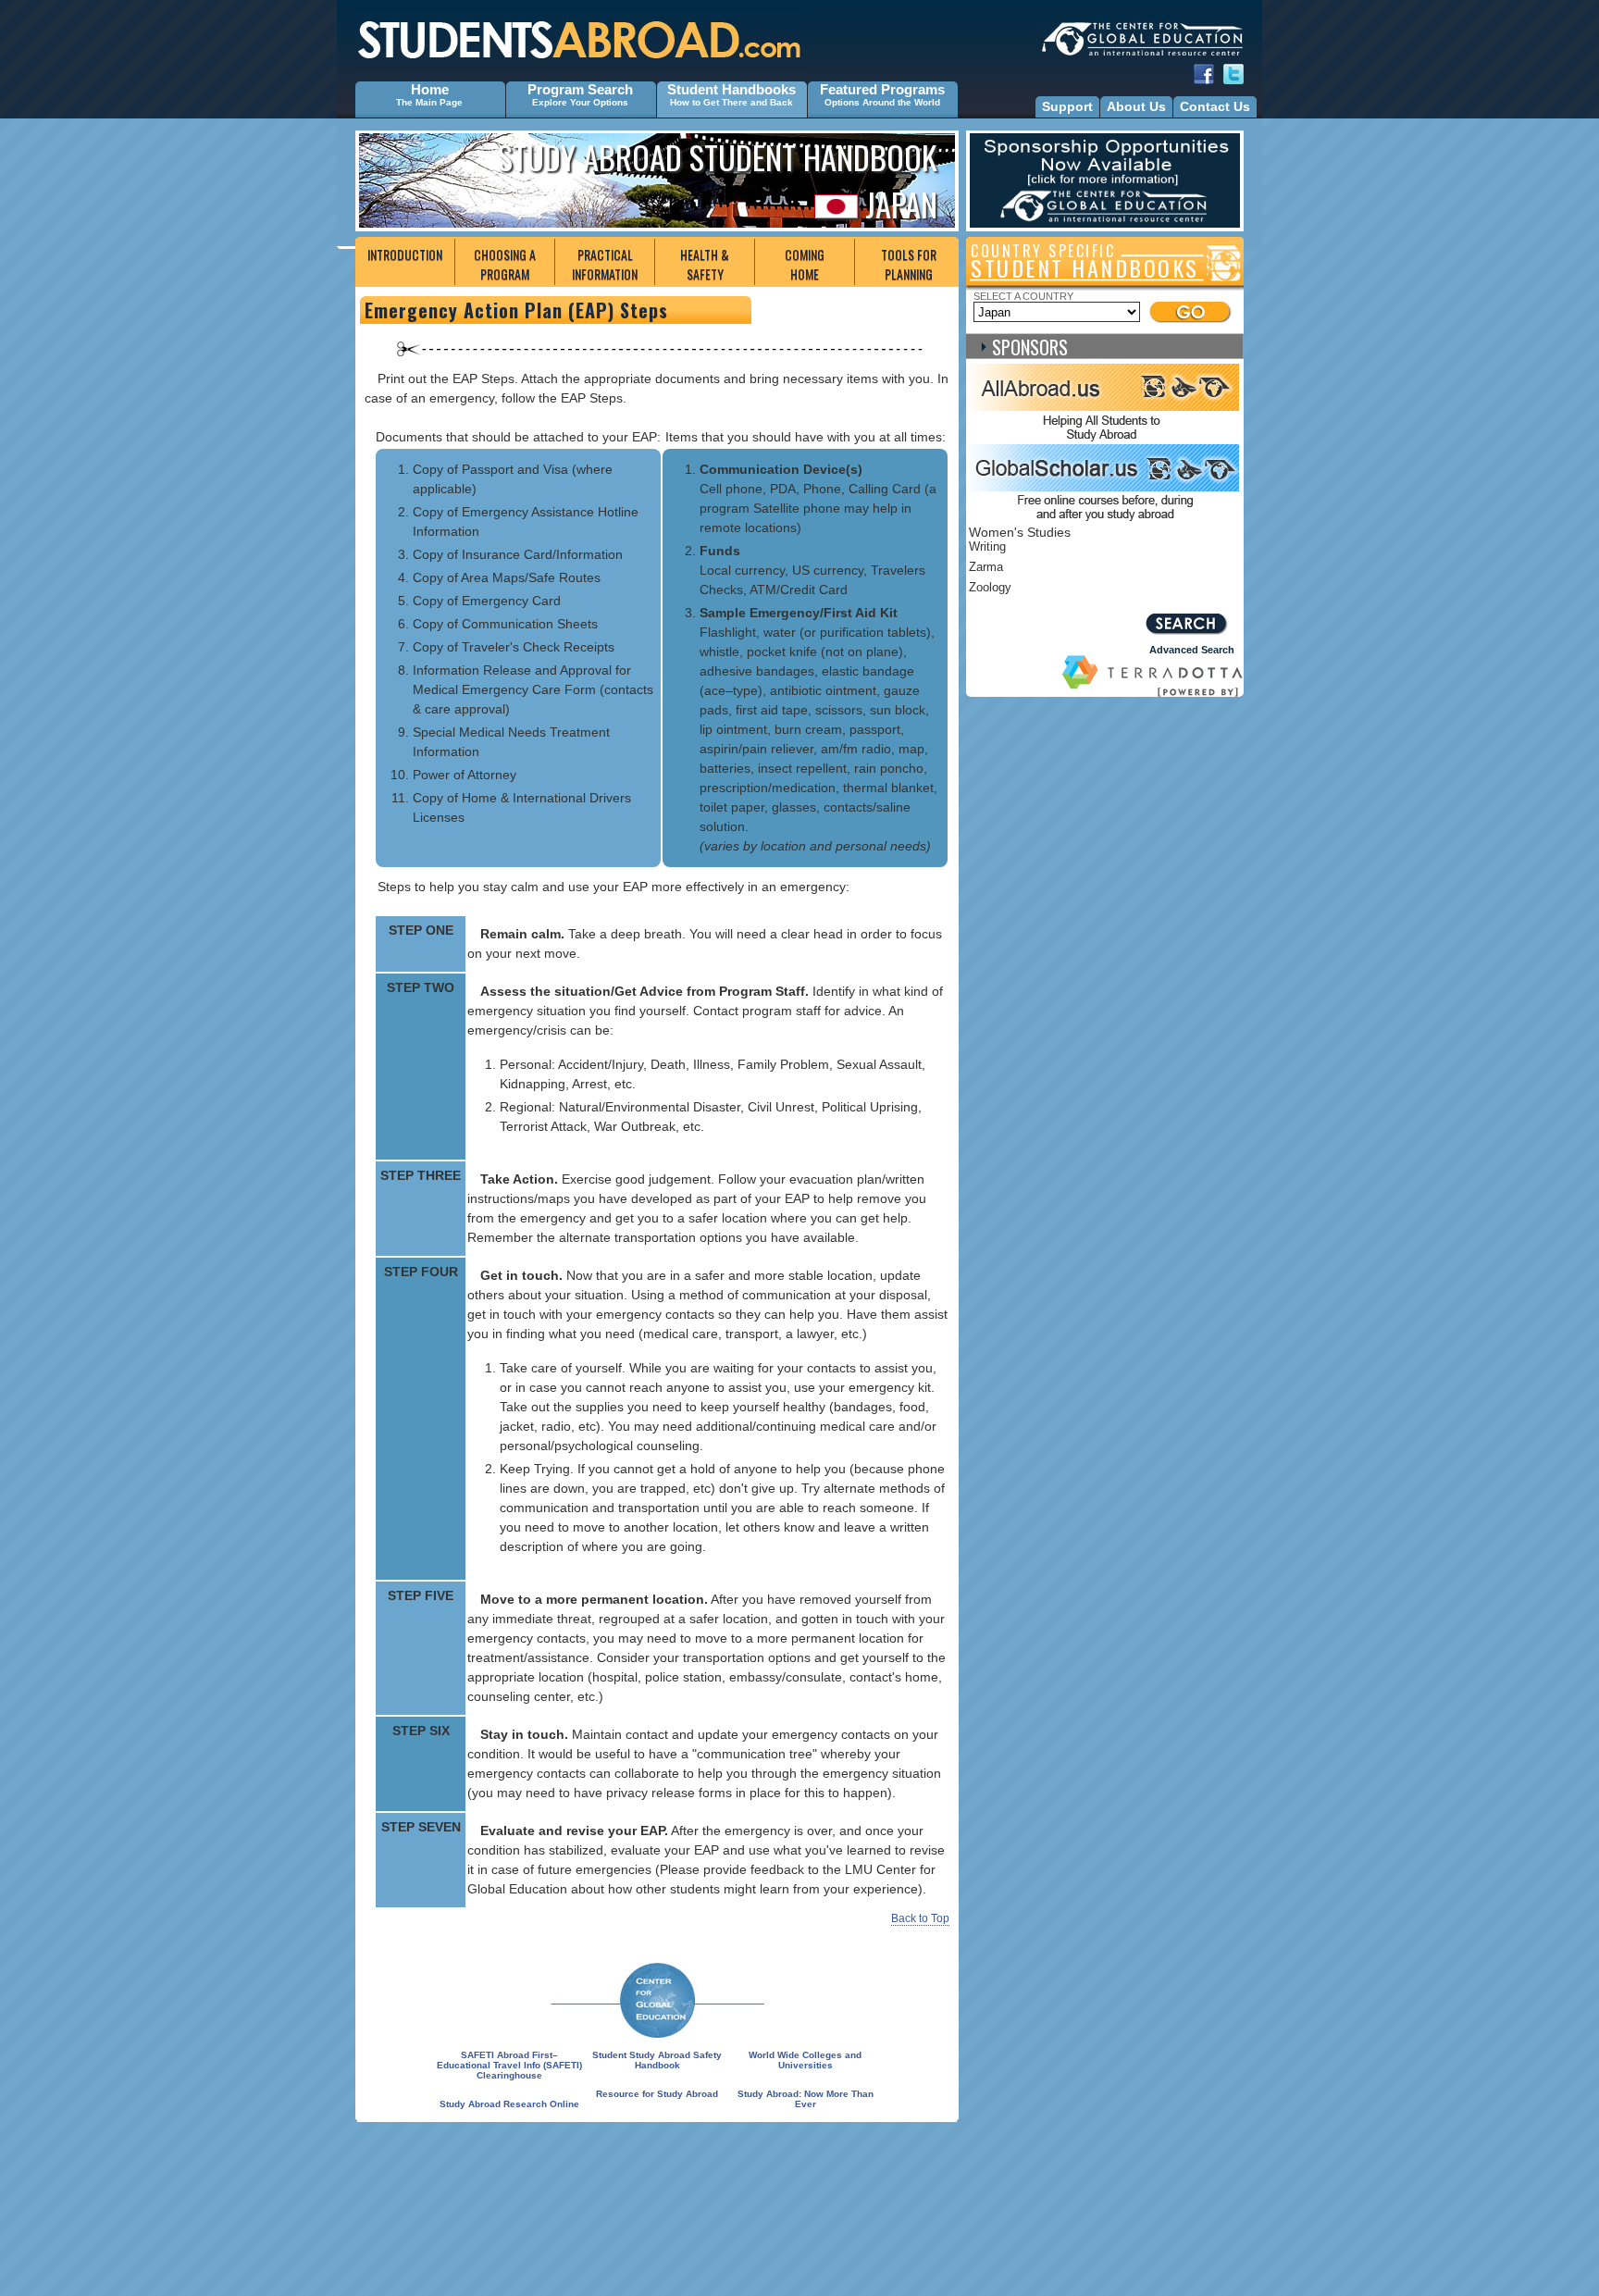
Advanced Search (1192, 650)
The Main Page (429, 102)
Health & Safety (705, 264)
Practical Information (605, 264)
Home (430, 89)
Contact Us (1215, 106)
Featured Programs (882, 89)
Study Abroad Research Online (509, 2104)
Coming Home (805, 264)
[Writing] (1066, 550)
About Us (1136, 106)
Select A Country (1023, 296)
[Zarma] (1066, 570)
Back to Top (920, 1918)
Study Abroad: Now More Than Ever (806, 2099)
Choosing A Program (505, 264)
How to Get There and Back (731, 102)
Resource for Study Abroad (657, 2094)
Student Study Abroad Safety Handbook (657, 2060)
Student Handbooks (731, 89)
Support (1067, 106)
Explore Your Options (580, 102)
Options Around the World (882, 102)
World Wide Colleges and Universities (805, 2060)
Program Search (580, 89)
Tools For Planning (909, 264)
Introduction (405, 254)
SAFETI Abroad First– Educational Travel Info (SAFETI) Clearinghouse (509, 2065)
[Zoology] (1066, 590)
